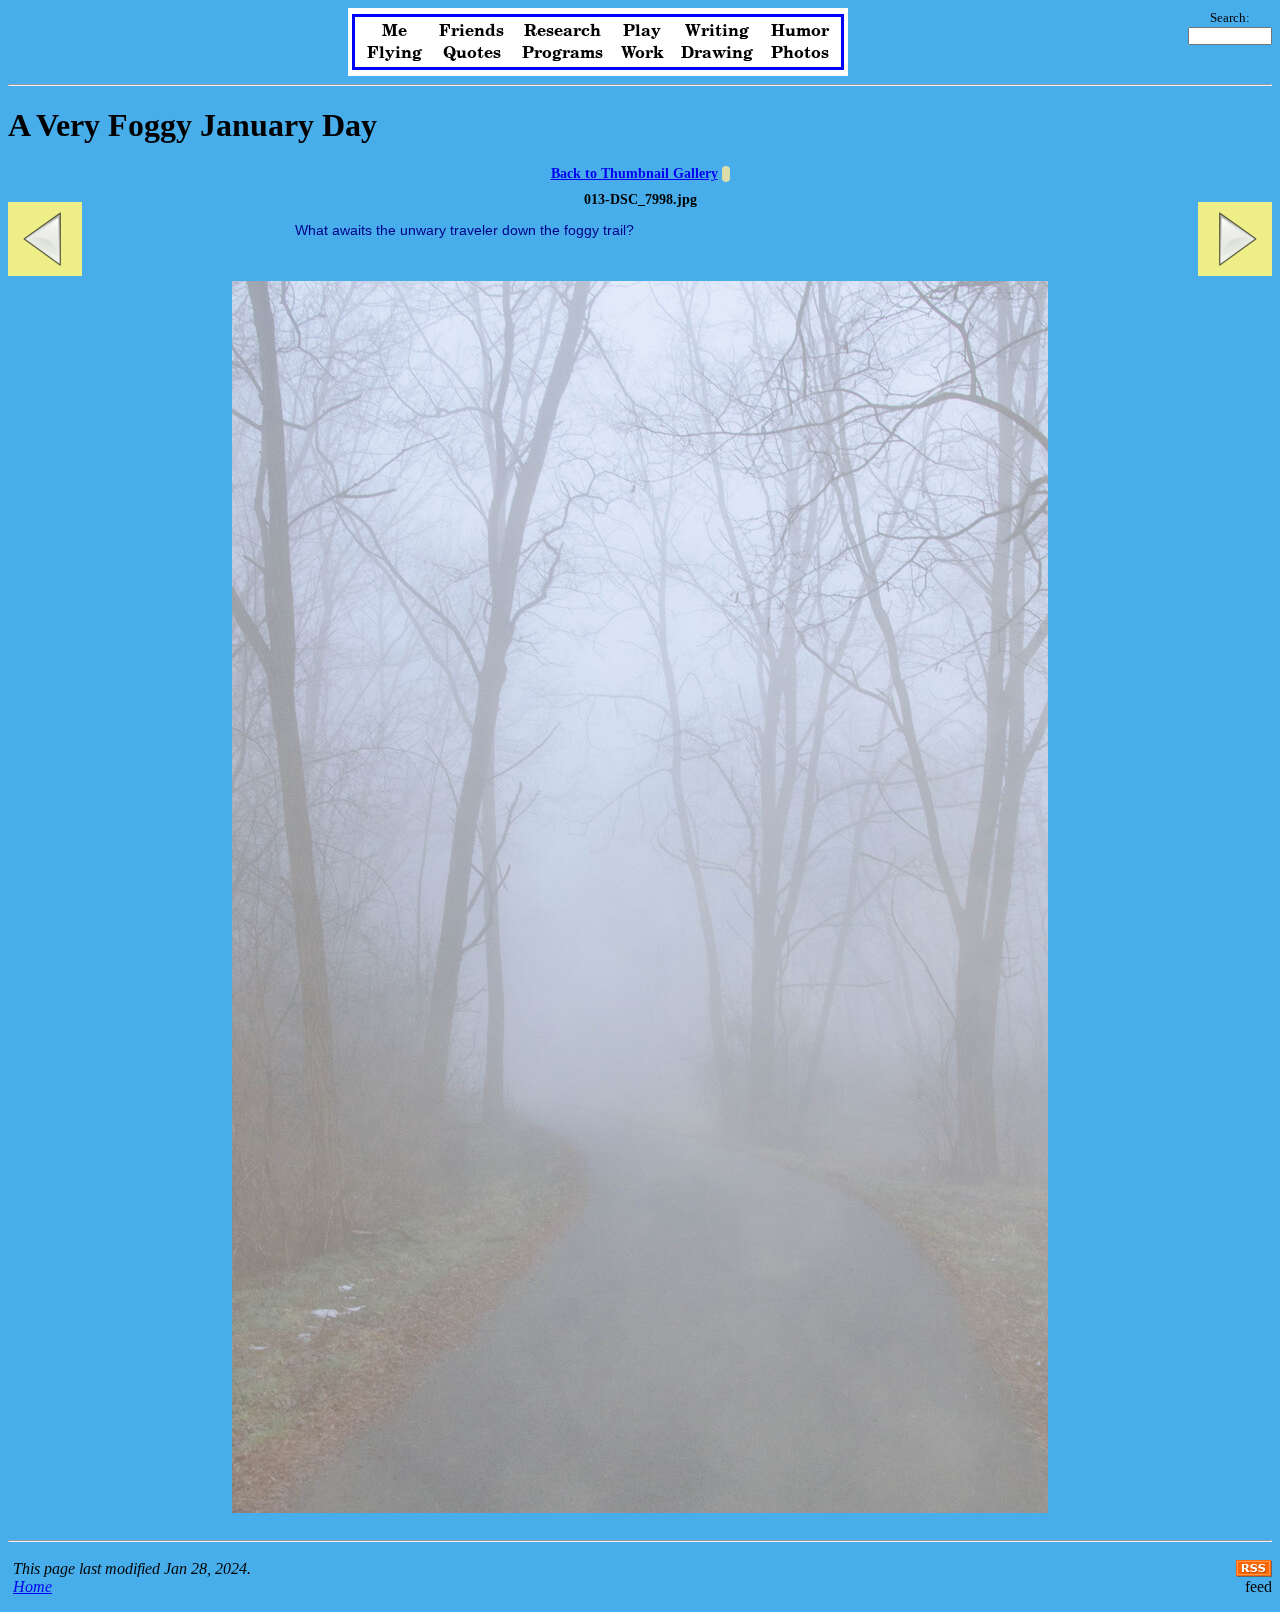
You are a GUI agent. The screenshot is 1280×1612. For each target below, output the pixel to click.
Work (642, 53)
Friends (471, 31)
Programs (562, 53)
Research (562, 31)
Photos (800, 53)
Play (642, 31)
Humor (800, 31)
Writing (717, 31)
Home (32, 1586)
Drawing (717, 53)
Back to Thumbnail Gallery (634, 173)
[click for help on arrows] (726, 174)
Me (394, 31)
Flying (394, 53)
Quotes (472, 53)
